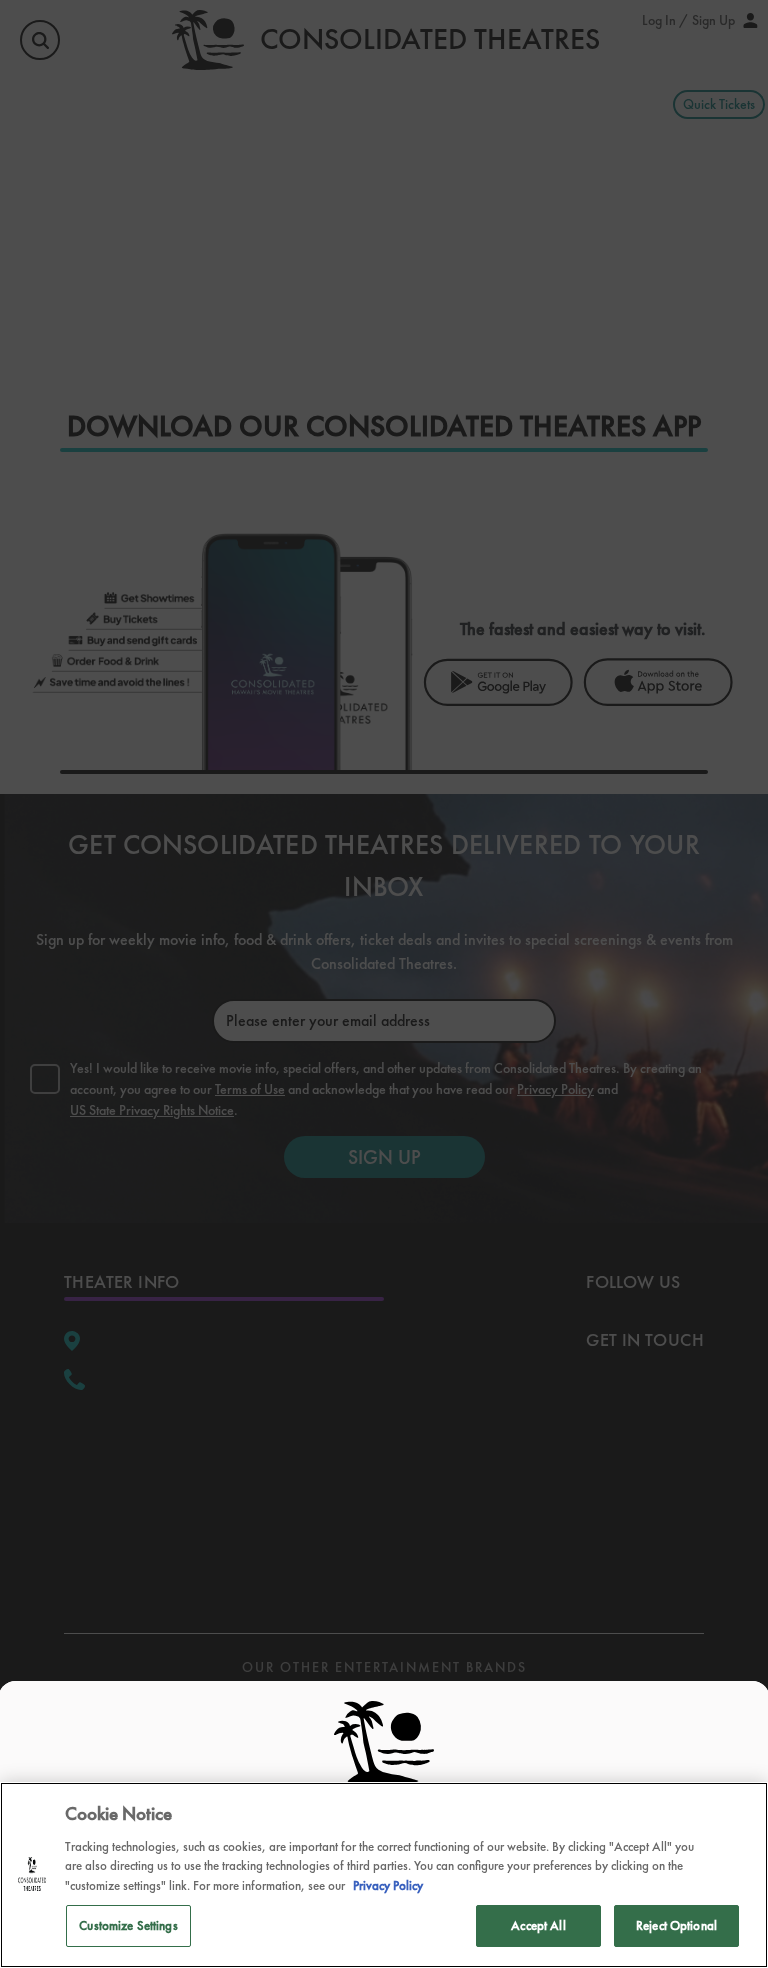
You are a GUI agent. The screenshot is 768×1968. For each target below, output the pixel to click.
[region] (384, 1875)
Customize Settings (128, 1925)
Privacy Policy (388, 1885)
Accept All (538, 1925)
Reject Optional (676, 1925)
